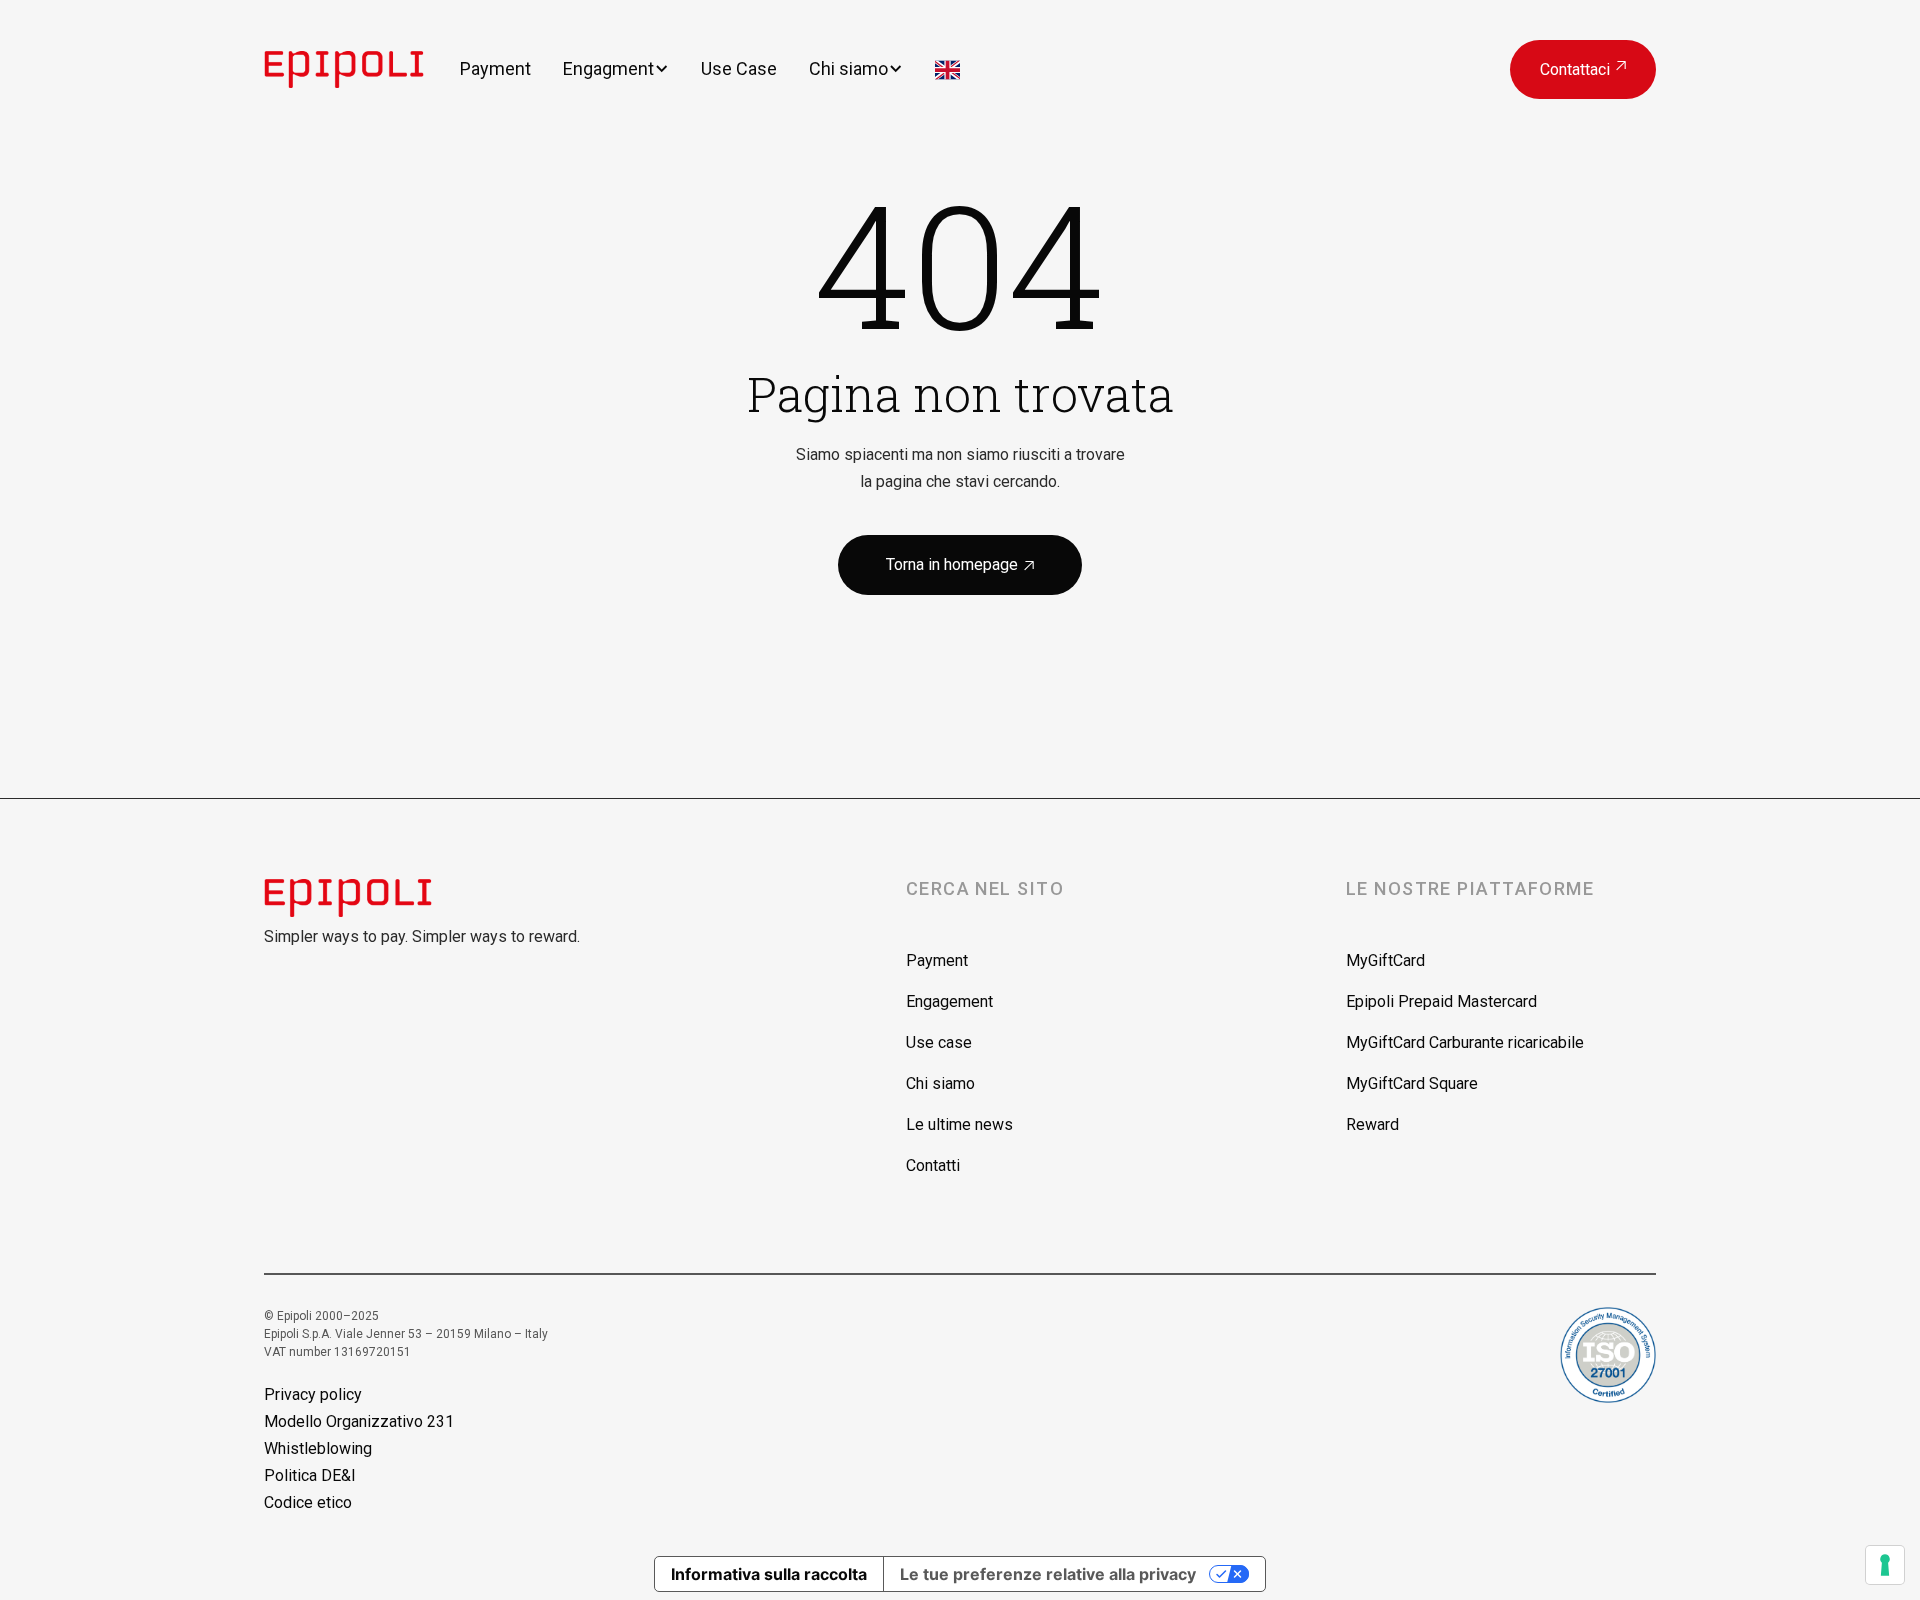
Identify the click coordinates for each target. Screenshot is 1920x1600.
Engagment (608, 68)
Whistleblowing (318, 1448)
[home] (362, 69)
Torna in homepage (960, 564)
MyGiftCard (1385, 960)
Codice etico (308, 1502)
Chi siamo (848, 68)
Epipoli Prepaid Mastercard (1441, 1001)
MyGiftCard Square (1412, 1083)
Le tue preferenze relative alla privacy (1048, 1574)
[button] (616, 68)
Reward (1372, 1124)
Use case (939, 1042)
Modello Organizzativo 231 (359, 1421)
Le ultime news (959, 1124)
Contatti (933, 1165)
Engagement (949, 1001)
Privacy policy (313, 1394)
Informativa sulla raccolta (769, 1574)
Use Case (739, 68)
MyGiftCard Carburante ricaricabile (1465, 1042)
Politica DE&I (310, 1475)
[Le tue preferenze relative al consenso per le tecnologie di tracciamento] (1885, 1565)
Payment (495, 68)
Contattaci (1583, 69)
